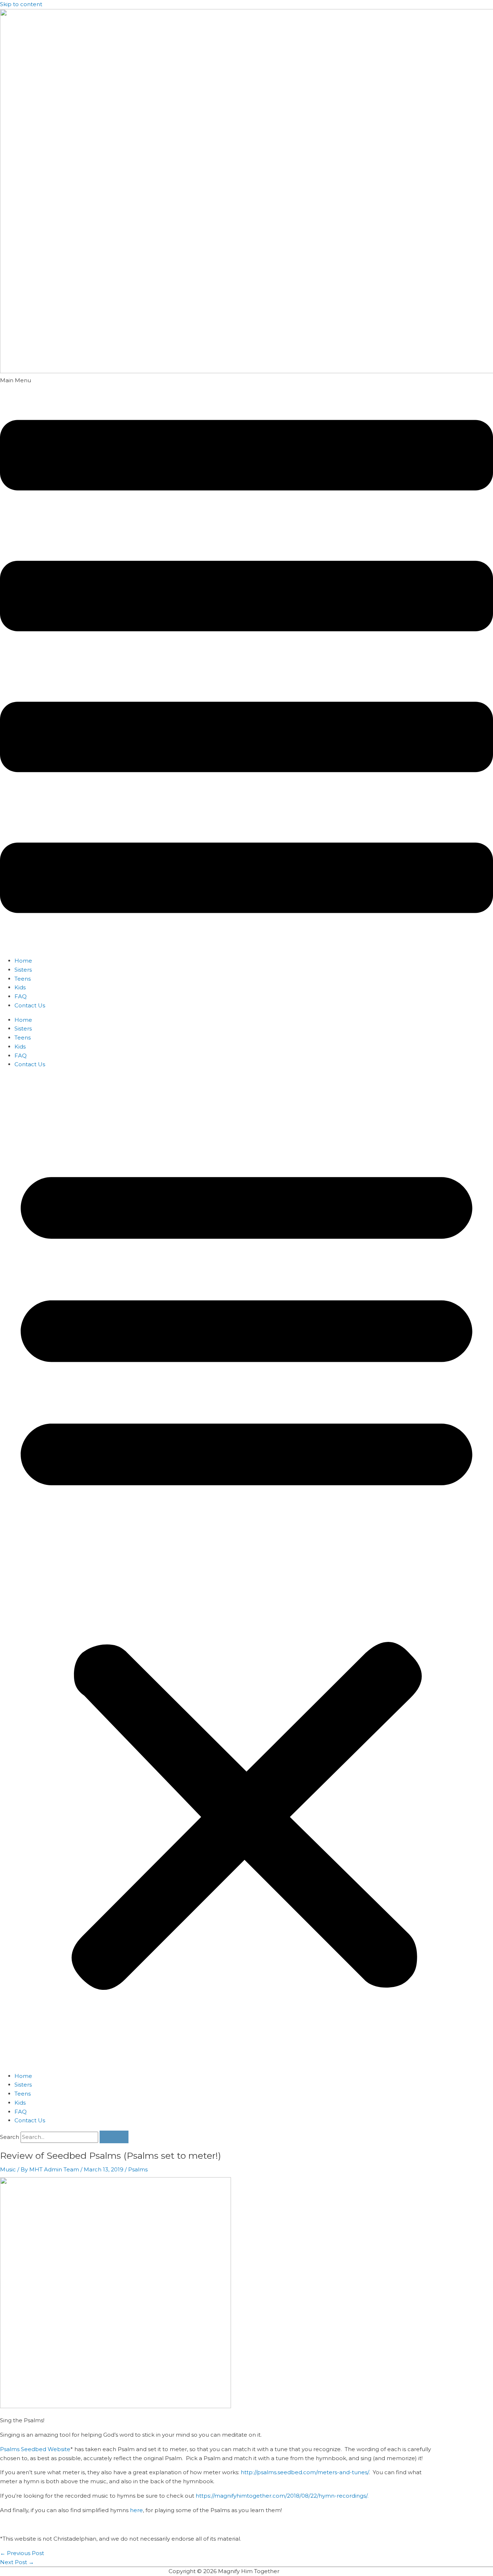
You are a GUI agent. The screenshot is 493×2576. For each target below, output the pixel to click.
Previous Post (22, 2553)
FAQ (21, 996)
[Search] (114, 2137)
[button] (247, 664)
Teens (23, 979)
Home (23, 961)
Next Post (17, 2562)
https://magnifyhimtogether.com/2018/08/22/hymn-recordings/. (282, 2496)
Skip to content (21, 4)
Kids (20, 987)
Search (10, 2137)
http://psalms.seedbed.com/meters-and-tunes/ (305, 2472)
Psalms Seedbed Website (35, 2449)
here (136, 2510)
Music (8, 2169)
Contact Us (30, 1005)
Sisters (23, 970)
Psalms (138, 2169)
